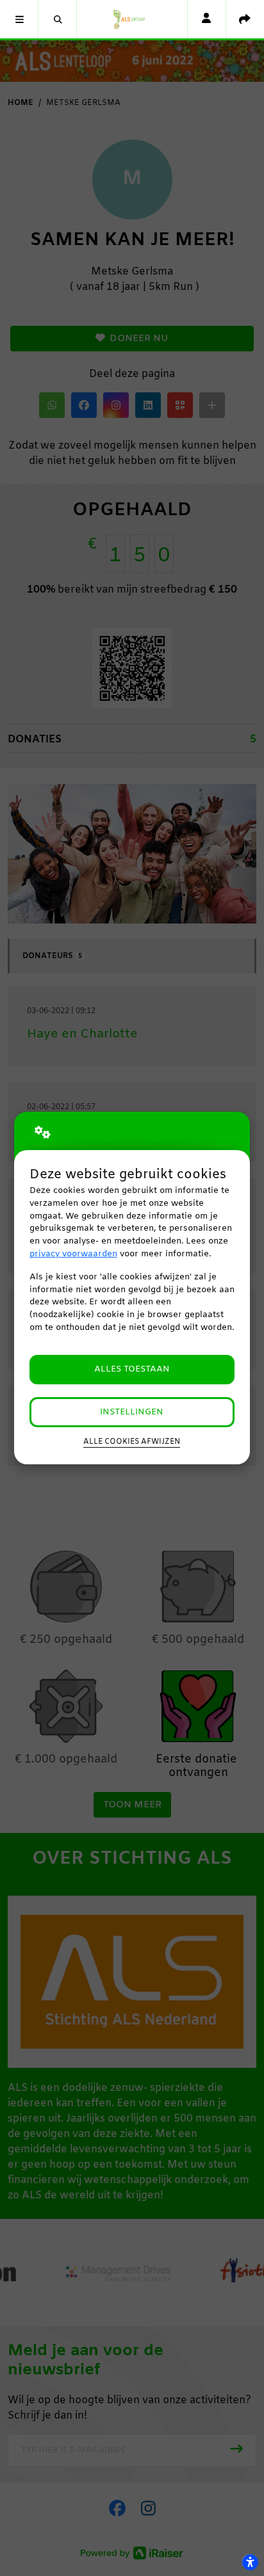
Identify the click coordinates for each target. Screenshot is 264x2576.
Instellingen (132, 1412)
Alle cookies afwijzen (132, 1442)
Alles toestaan (132, 1369)
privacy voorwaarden (73, 1254)
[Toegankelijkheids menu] (250, 2562)
